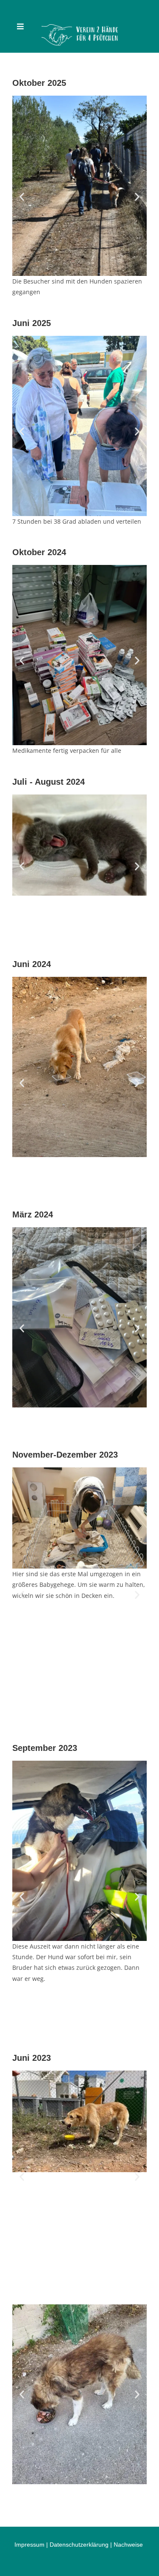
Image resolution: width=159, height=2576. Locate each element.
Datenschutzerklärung (79, 2545)
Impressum (29, 2545)
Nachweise (128, 2545)
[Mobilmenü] (21, 26)
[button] (22, 197)
